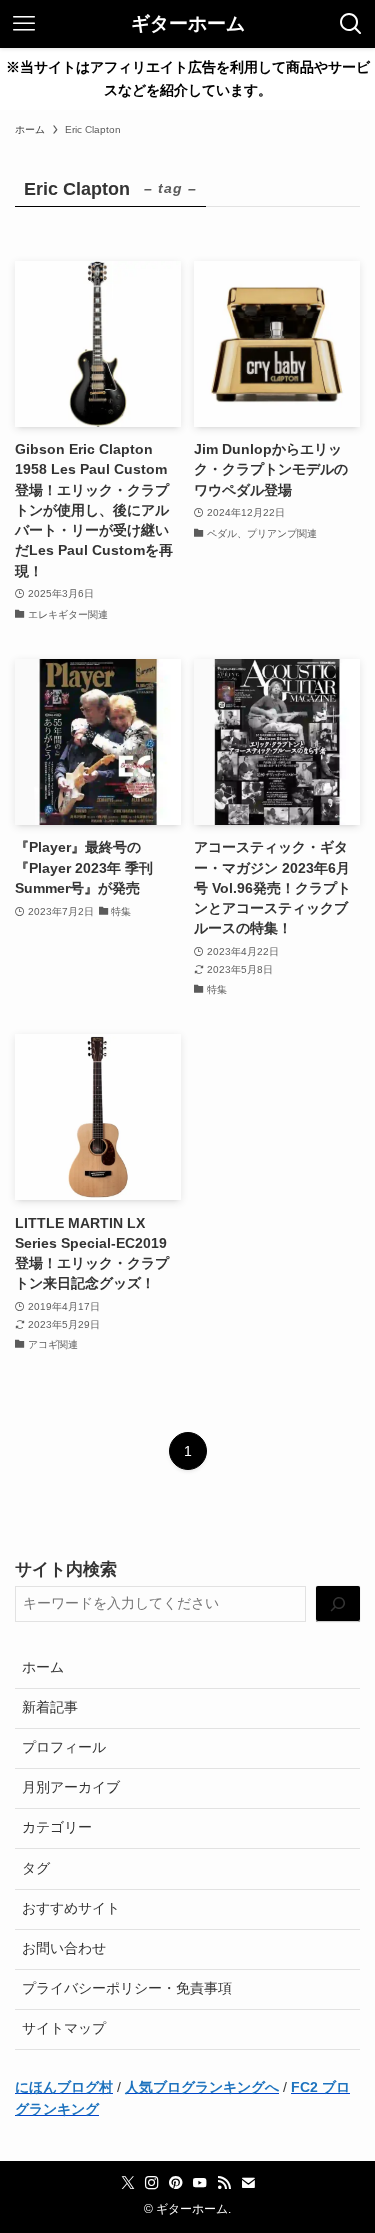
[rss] (224, 2183)
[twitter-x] (128, 2183)
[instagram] (152, 2183)
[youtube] (200, 2183)
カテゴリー (57, 1827)
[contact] (248, 2183)
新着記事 (50, 1707)
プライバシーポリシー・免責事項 (127, 1988)
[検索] (338, 1604)
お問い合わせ (64, 1948)
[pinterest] (176, 2183)
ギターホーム (188, 24)
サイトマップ (64, 2028)
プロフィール (64, 1747)
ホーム (43, 1667)
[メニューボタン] (24, 24)
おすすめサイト (71, 1908)
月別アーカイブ (71, 1787)
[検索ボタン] (351, 24)
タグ (36, 1868)
